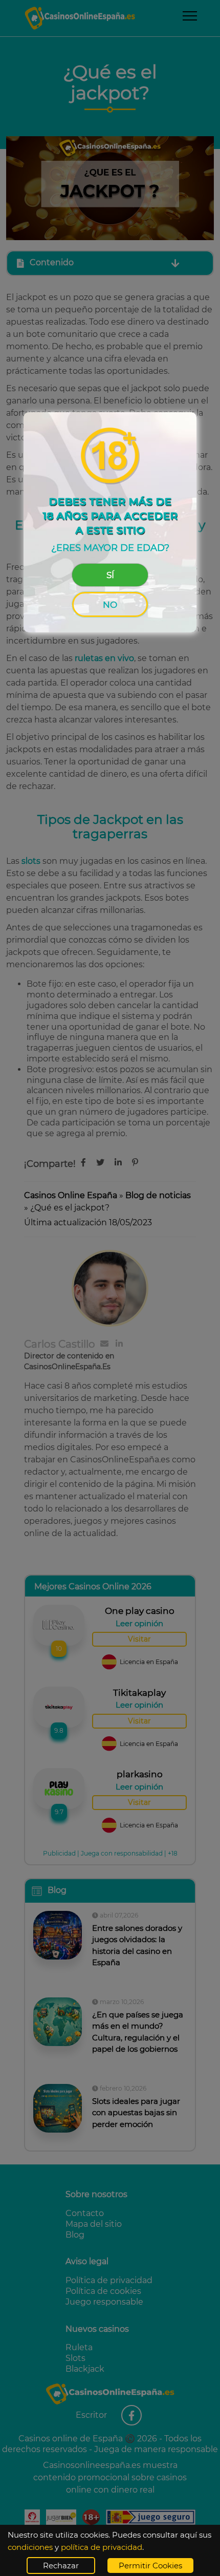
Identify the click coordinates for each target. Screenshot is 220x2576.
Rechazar (61, 2566)
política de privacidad (102, 2547)
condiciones (30, 2547)
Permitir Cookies (150, 2566)
